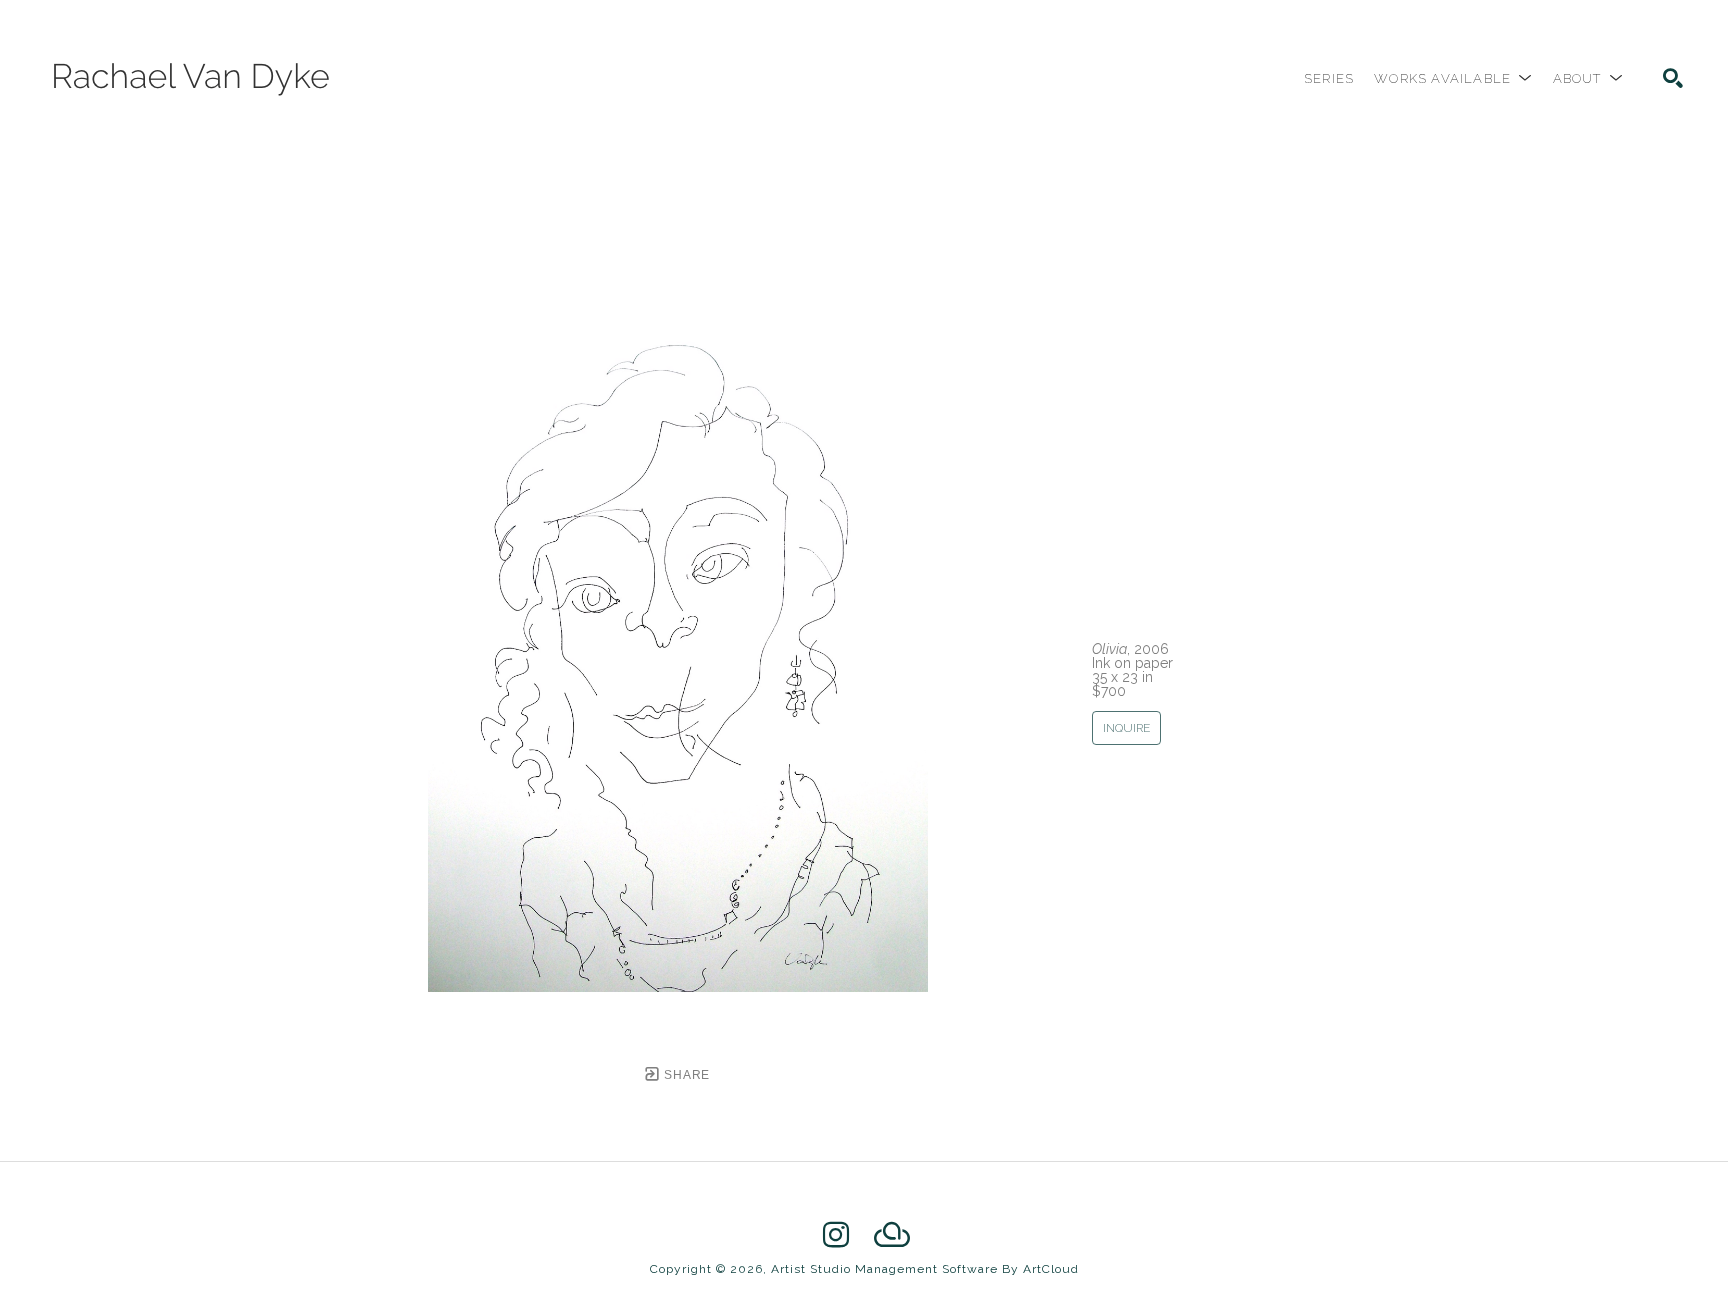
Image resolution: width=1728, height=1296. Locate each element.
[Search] (1673, 78)
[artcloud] (892, 1235)
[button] (1453, 78)
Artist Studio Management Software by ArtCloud (925, 1269)
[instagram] (836, 1235)
